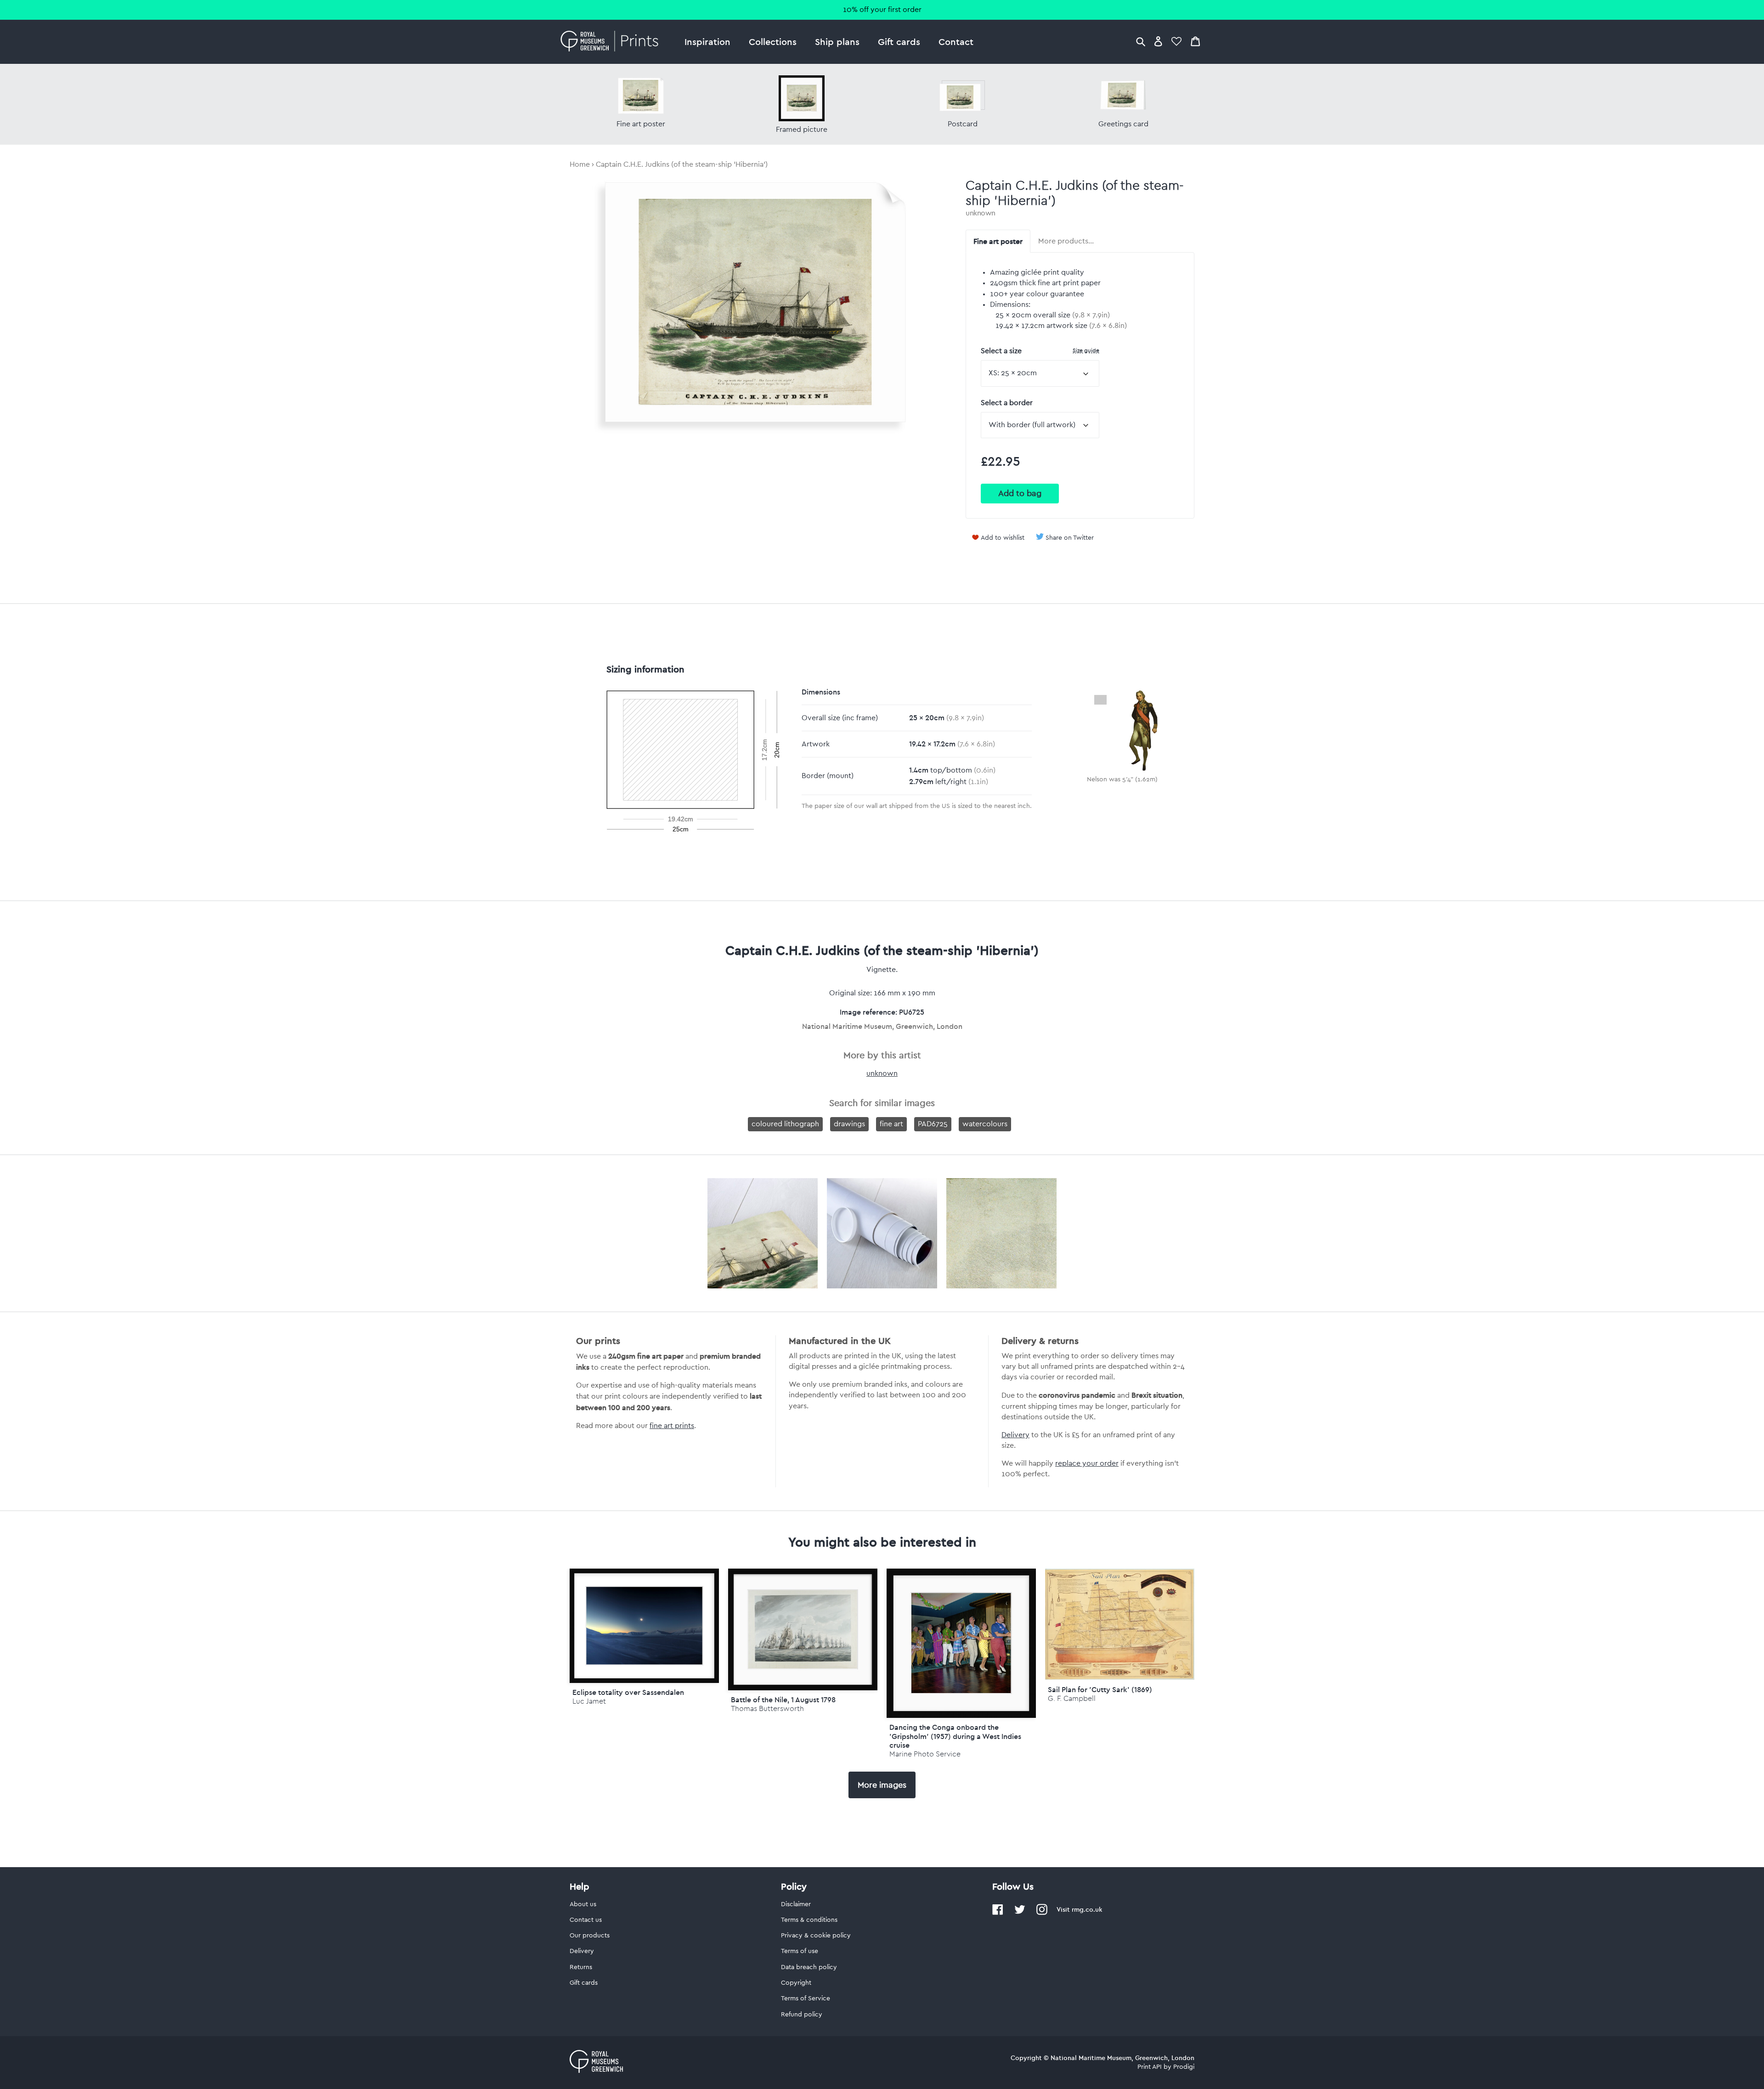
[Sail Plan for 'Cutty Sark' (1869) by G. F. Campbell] (1120, 1677)
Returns (581, 1967)
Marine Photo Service (925, 1754)
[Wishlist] (1176, 41)
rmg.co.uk (1087, 1909)
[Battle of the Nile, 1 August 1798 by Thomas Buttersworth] (803, 1629)
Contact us (586, 1920)
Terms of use (800, 1951)
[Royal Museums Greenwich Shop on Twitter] (1020, 1913)
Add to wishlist (1003, 538)
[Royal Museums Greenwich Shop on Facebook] (998, 1913)
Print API (1150, 2067)
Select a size (1040, 351)
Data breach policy (809, 1967)
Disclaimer (796, 1904)
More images (882, 1785)
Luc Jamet (589, 1701)
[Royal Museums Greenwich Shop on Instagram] (1042, 1913)
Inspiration (707, 42)
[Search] (1141, 41)
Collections (773, 42)
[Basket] (1195, 41)
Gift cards (899, 42)
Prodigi (1184, 2067)
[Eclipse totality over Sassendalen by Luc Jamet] (644, 1626)
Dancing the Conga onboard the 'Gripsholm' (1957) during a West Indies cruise (955, 1736)
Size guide (1086, 350)
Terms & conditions (809, 1920)
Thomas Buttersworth (767, 1708)
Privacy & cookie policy (816, 1936)
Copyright (796, 1983)
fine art (891, 1124)
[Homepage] (612, 42)
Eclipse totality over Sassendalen (628, 1692)
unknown (981, 213)
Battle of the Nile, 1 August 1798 (783, 1699)
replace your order (1087, 1463)
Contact (956, 42)
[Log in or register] (1158, 41)
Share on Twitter (1070, 538)
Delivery (1015, 1435)
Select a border (1007, 403)
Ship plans (837, 42)
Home (580, 164)
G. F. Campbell (1072, 1698)
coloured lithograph (785, 1124)
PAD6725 (933, 1124)
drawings (849, 1124)
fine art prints (672, 1426)
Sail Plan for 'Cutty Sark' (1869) (1100, 1689)
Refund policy (802, 2015)
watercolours (985, 1124)
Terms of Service (806, 1999)
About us (583, 1904)
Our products (590, 1936)
